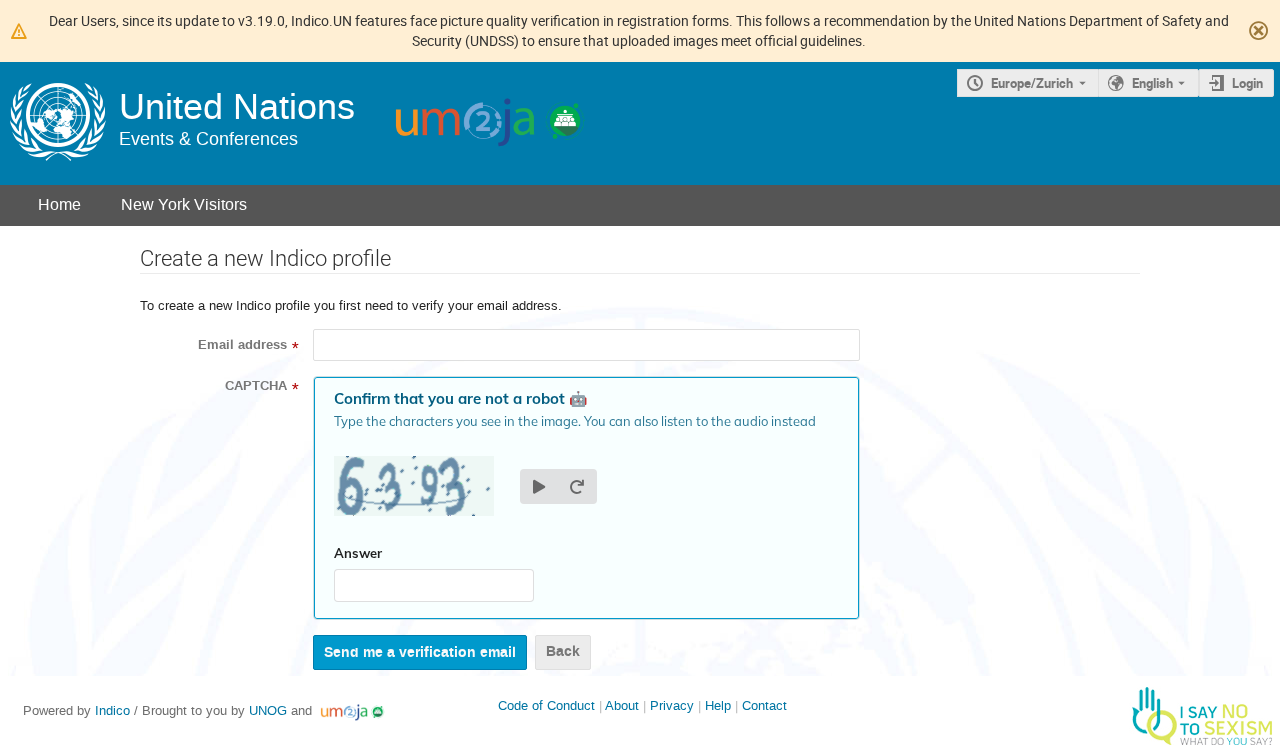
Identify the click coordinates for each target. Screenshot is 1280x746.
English (1152, 83)
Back (563, 651)
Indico (112, 710)
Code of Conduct (546, 705)
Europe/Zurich (1032, 83)
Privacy (672, 705)
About (622, 705)
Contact (764, 705)
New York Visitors (184, 204)
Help (718, 705)
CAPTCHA (256, 386)
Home (59, 204)
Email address (242, 345)
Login (1247, 83)
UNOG (268, 710)
